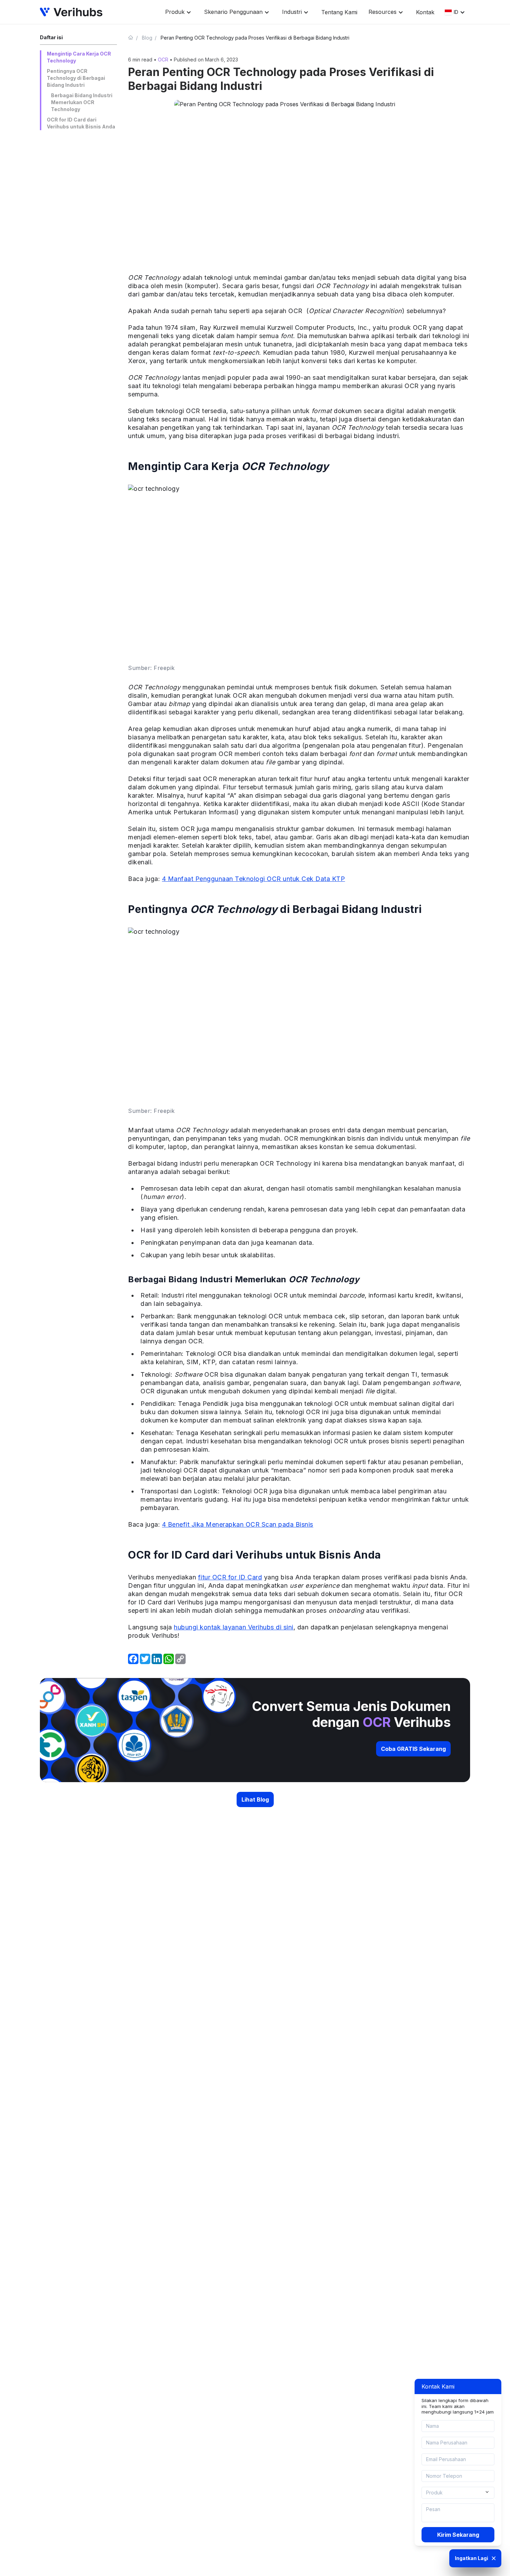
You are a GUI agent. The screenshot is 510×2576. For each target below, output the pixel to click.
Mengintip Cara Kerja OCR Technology (79, 57)
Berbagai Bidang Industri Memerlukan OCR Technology (82, 102)
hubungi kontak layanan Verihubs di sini (234, 1627)
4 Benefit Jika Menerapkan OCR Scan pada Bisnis (238, 1524)
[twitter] (145, 1659)
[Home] (134, 37)
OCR (163, 60)
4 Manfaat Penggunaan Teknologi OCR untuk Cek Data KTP (254, 879)
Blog (147, 38)
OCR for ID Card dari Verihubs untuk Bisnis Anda (81, 123)
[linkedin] (157, 1659)
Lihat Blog (255, 1799)
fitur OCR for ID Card (230, 1577)
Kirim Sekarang (458, 2535)
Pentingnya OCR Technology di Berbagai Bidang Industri (76, 78)
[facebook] (133, 1659)
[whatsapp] (169, 1659)
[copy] (180, 1659)
